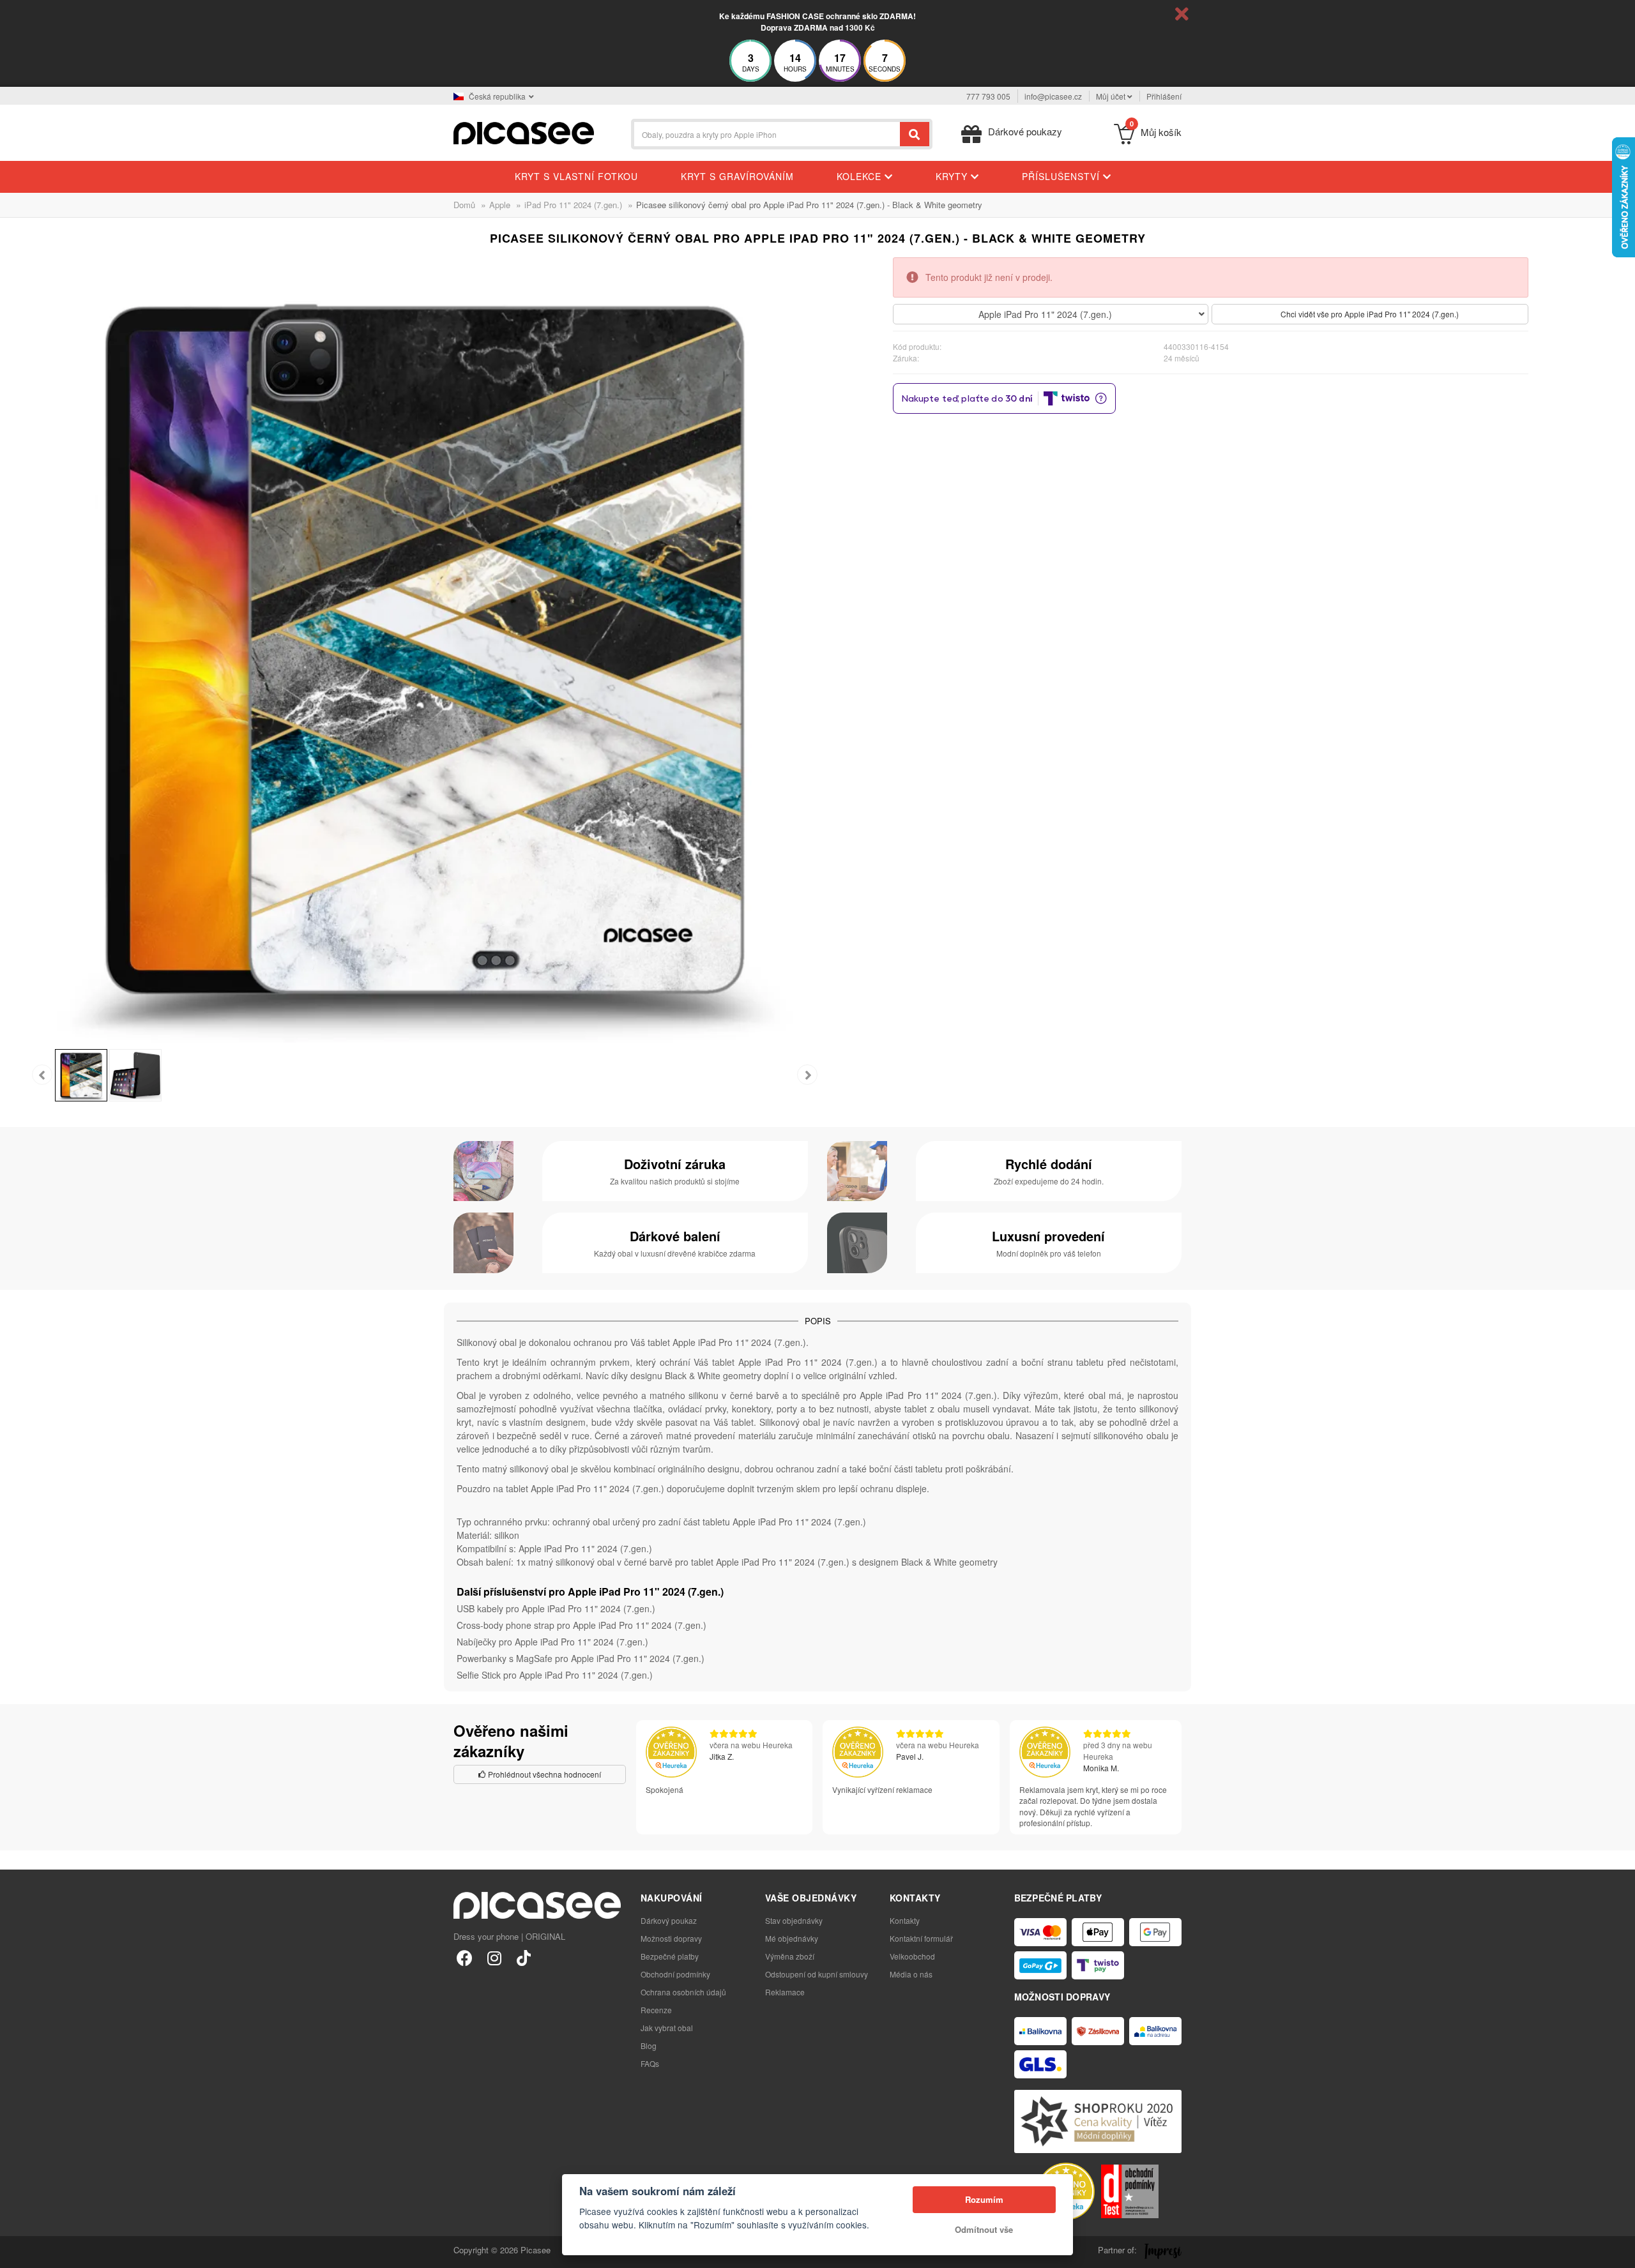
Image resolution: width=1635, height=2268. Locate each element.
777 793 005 (988, 96)
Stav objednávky (794, 1920)
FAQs (650, 2063)
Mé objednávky (792, 1938)
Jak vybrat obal (667, 2028)
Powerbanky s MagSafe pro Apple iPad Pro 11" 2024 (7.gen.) (581, 1658)
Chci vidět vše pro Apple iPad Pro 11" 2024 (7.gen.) (1370, 314)
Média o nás (911, 1974)
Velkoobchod (912, 1956)
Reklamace (785, 1992)
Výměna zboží (790, 1956)
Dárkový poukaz (669, 1920)
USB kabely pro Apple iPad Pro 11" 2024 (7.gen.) (556, 1608)
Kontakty (905, 1920)
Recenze (656, 2010)
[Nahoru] (17, 2251)
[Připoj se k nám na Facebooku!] (465, 1957)
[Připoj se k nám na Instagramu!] (494, 1957)
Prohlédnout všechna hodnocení (544, 1774)
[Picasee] (524, 132)
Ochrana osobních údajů (683, 1992)
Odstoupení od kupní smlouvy (817, 1974)
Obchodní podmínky (675, 1974)
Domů (464, 205)
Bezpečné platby (670, 1956)
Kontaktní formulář (921, 1938)
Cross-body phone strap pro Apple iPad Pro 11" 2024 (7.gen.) (582, 1625)
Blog (649, 2045)
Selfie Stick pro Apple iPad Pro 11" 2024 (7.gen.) (555, 1675)
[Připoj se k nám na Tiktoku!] (523, 1957)
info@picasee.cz (1053, 96)
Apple (500, 205)
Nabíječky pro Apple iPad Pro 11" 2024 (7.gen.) (552, 1642)
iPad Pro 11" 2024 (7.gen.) (573, 205)
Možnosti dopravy (671, 1938)
